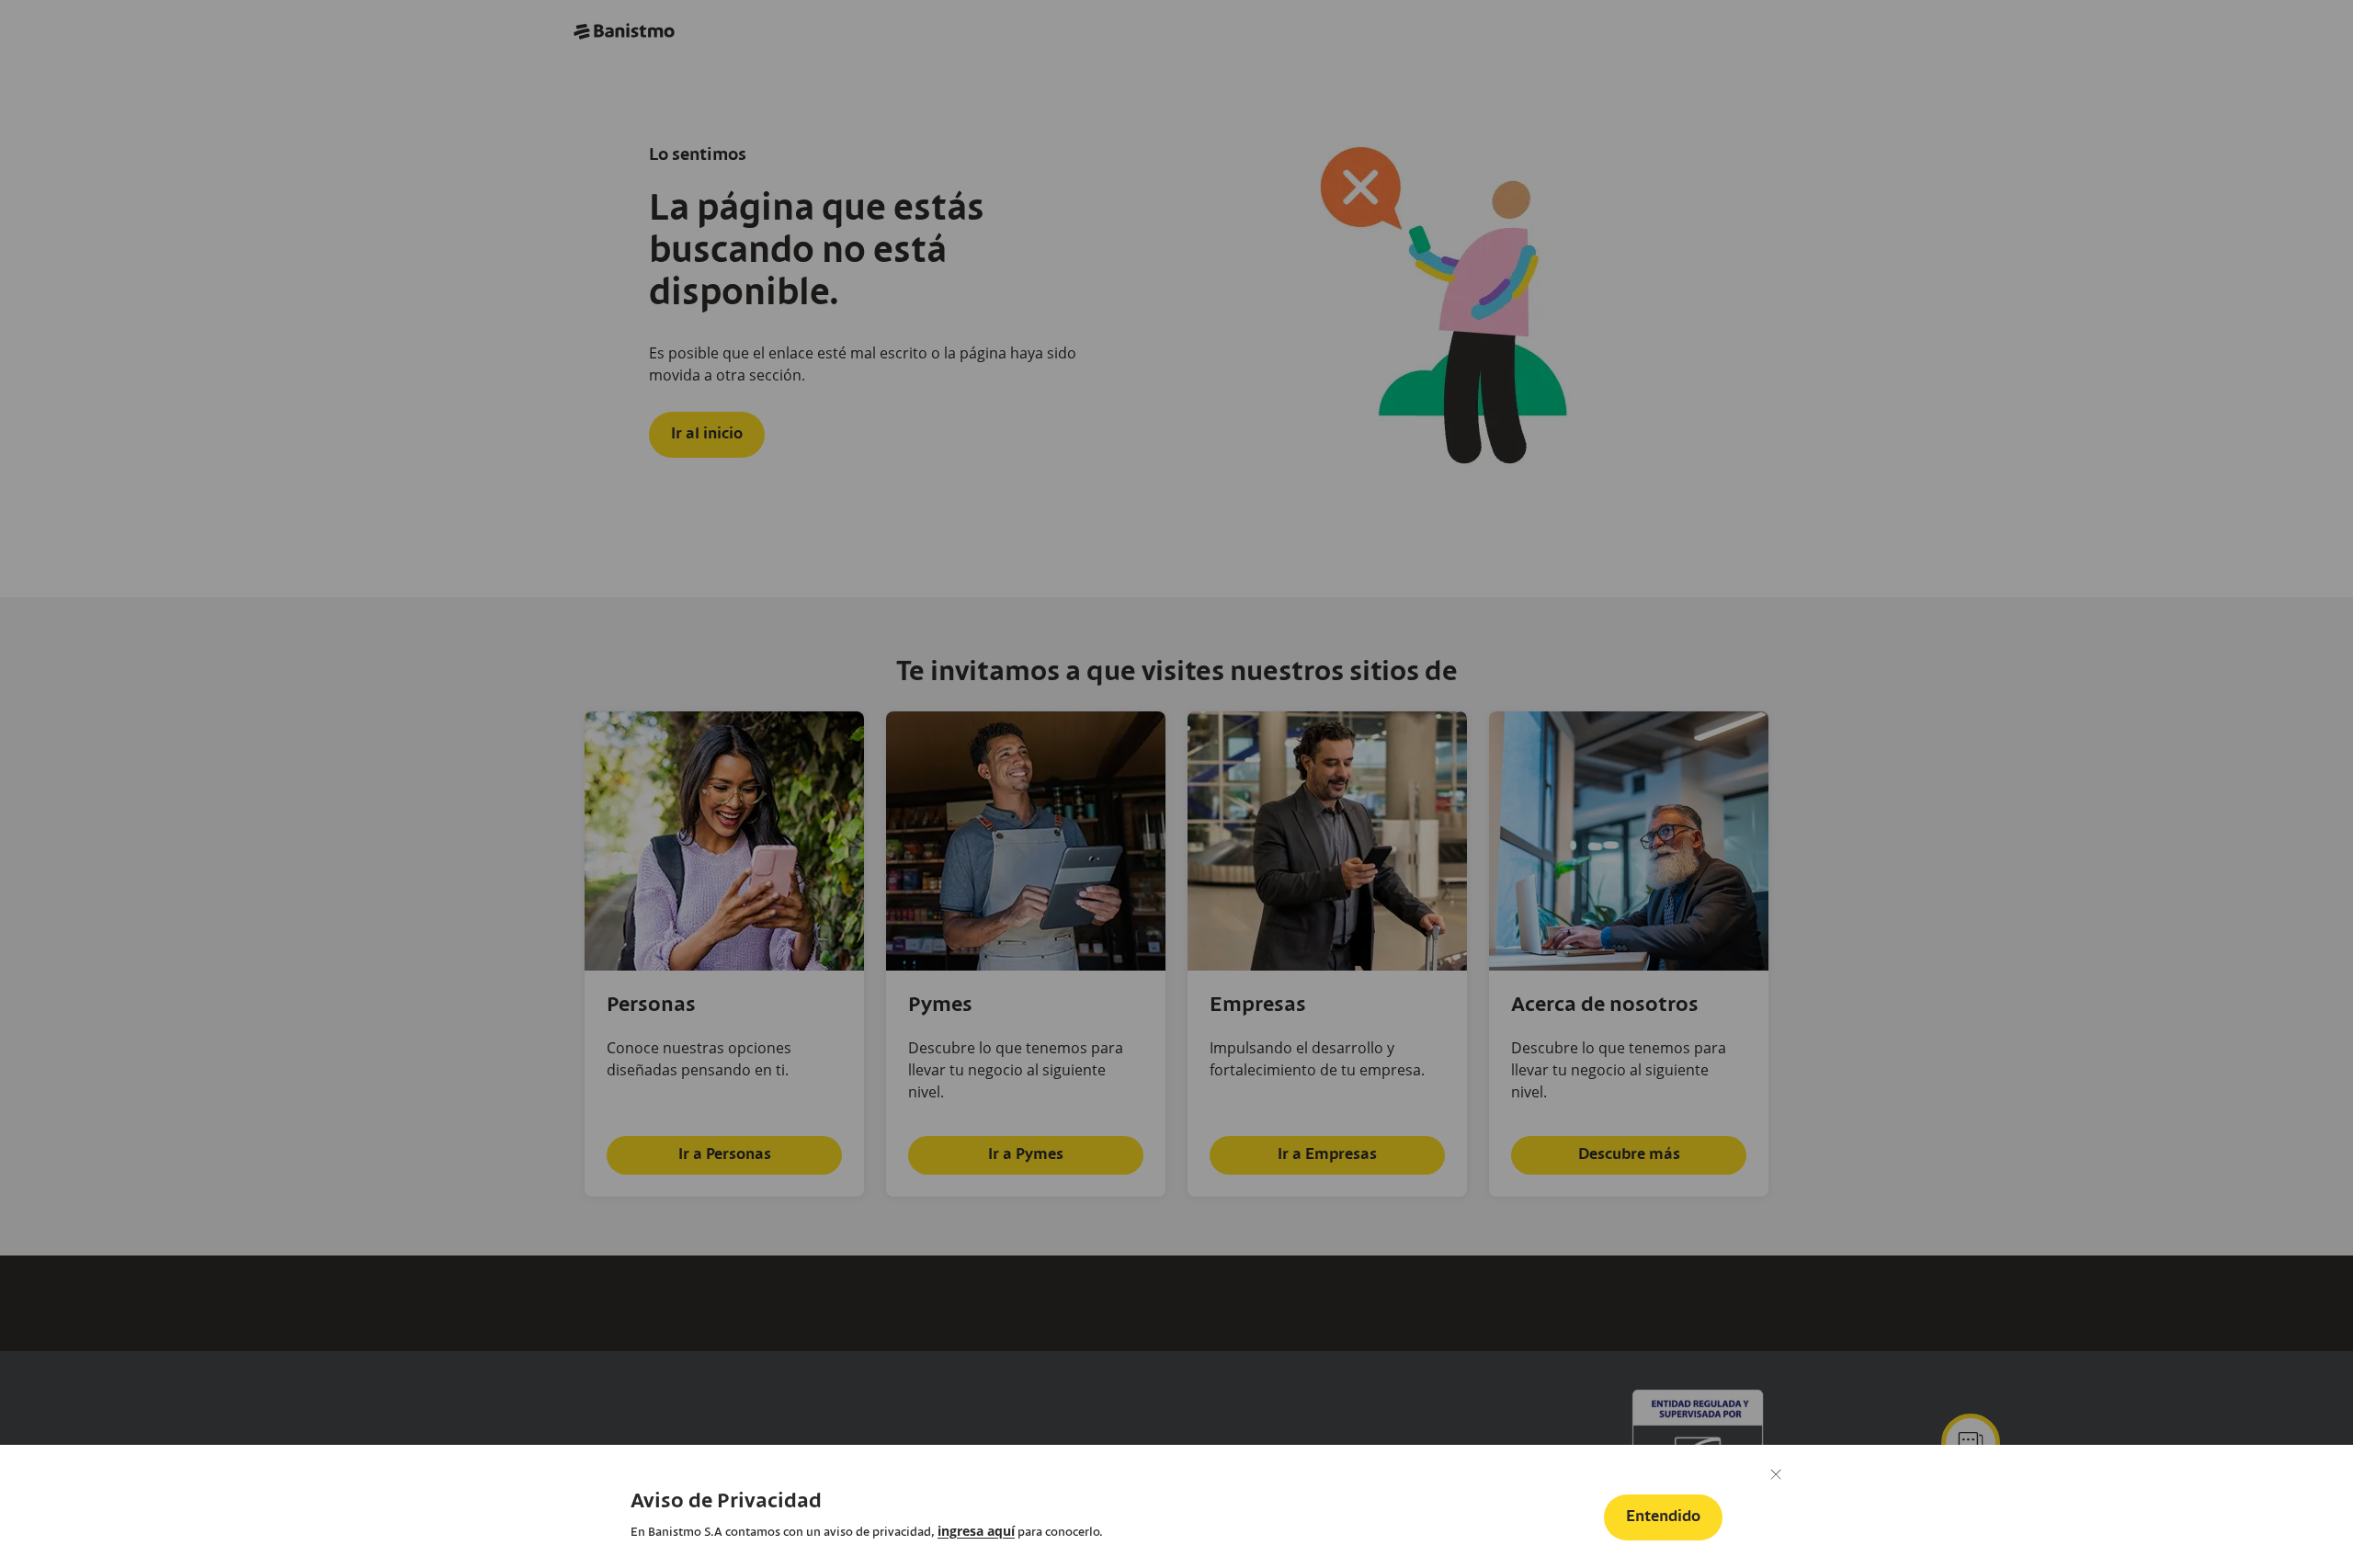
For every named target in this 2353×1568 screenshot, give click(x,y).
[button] (1663, 1517)
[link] (976, 1531)
